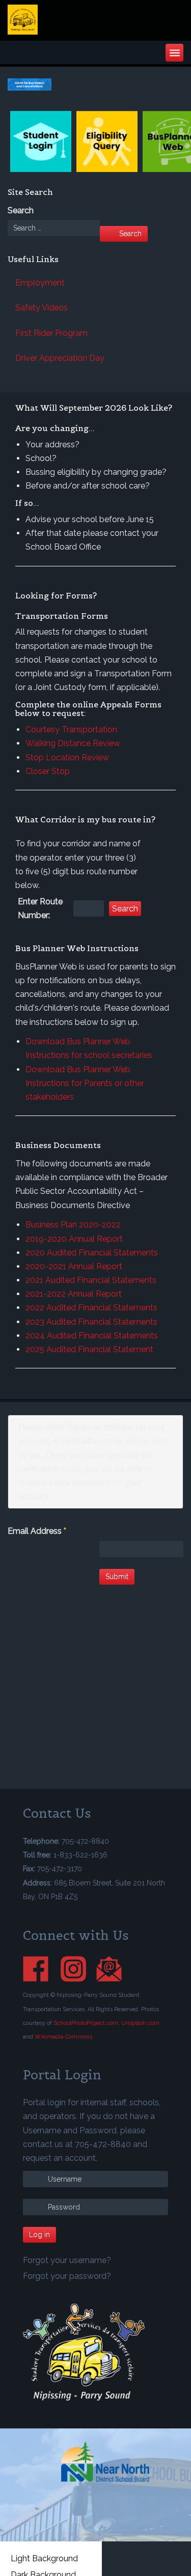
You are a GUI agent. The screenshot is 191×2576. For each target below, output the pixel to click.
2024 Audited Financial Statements (92, 1336)
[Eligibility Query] (107, 141)
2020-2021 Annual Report (74, 1266)
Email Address (37, 1531)
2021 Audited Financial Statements (91, 1280)
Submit (117, 1577)
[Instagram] (78, 1968)
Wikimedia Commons (63, 2037)
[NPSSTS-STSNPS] (68, 20)
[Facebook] (41, 1968)
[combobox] (54, 228)
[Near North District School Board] (105, 2461)
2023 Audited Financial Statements (91, 1322)
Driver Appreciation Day (60, 358)
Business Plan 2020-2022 (73, 1225)
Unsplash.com (140, 2023)
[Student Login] (41, 141)
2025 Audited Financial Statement (89, 1349)
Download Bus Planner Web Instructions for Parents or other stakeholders (85, 1083)
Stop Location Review (67, 757)
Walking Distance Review (73, 743)
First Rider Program (51, 333)
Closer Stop (48, 771)
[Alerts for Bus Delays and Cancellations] (95, 84)
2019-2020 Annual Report (74, 1239)
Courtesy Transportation (71, 729)
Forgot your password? (67, 2276)
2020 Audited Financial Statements (92, 1253)
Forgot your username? (67, 2260)
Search (21, 210)
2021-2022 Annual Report (74, 1294)
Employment (40, 283)
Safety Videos (42, 308)
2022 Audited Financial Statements (91, 1308)
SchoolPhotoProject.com (86, 2023)
